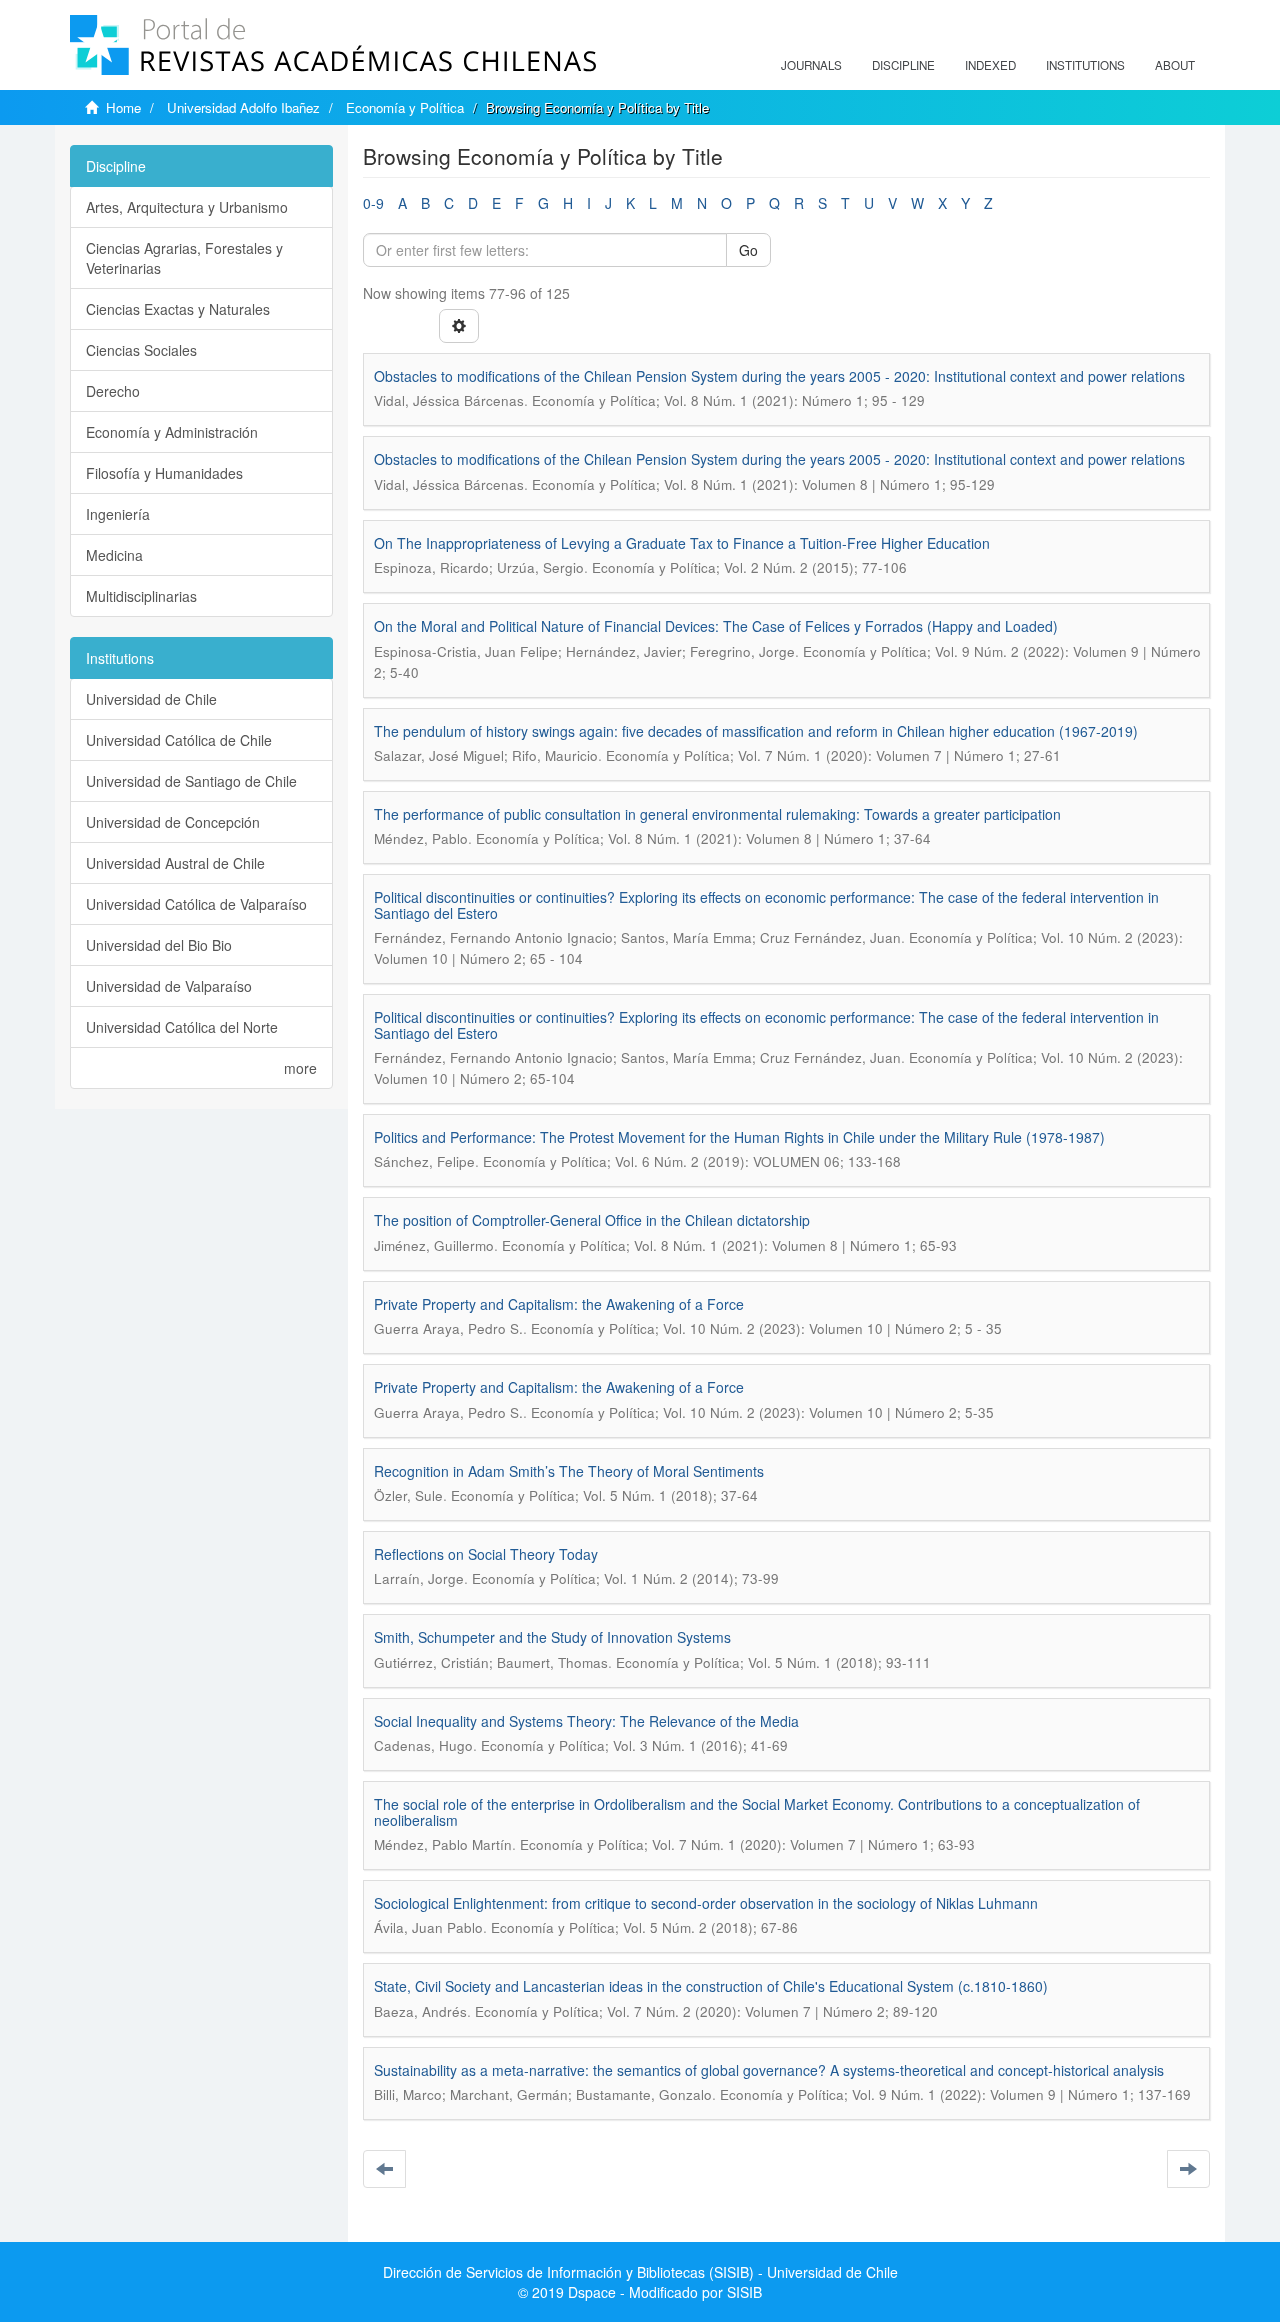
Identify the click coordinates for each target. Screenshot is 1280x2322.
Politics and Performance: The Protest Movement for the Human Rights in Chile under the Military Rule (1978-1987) (739, 1137)
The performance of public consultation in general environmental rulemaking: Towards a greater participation (717, 814)
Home (123, 107)
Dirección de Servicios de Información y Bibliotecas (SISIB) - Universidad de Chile (640, 2272)
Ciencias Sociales (141, 350)
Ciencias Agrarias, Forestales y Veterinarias (184, 258)
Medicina (114, 555)
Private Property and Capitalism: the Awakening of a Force (559, 1304)
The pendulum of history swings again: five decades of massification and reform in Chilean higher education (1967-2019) (756, 731)
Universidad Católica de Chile (179, 740)
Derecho (113, 391)
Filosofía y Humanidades (164, 473)
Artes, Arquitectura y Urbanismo (187, 207)
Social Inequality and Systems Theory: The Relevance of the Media (586, 1721)
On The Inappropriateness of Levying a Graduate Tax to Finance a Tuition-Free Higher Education (682, 543)
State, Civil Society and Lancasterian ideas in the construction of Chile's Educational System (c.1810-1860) (711, 1986)
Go (748, 250)
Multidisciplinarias (141, 596)
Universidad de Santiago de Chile (191, 781)
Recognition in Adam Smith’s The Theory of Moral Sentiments (569, 1471)
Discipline (903, 65)
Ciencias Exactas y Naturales (178, 309)
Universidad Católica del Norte (182, 1027)
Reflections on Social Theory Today (486, 1554)
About (1175, 65)
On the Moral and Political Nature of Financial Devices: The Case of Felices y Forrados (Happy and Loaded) (716, 626)
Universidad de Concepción (173, 822)
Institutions (1085, 65)
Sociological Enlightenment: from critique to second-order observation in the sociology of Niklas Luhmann (706, 1903)
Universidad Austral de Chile (175, 863)
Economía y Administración (172, 432)
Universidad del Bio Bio (159, 945)
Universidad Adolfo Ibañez (243, 107)
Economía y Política (405, 107)
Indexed (990, 65)
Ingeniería (118, 514)
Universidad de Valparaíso (169, 986)
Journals (811, 65)
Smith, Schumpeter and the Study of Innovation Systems (552, 1637)
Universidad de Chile (151, 699)
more (300, 1068)
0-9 (373, 203)
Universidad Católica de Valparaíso (196, 904)
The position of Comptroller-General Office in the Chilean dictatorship (592, 1220)
